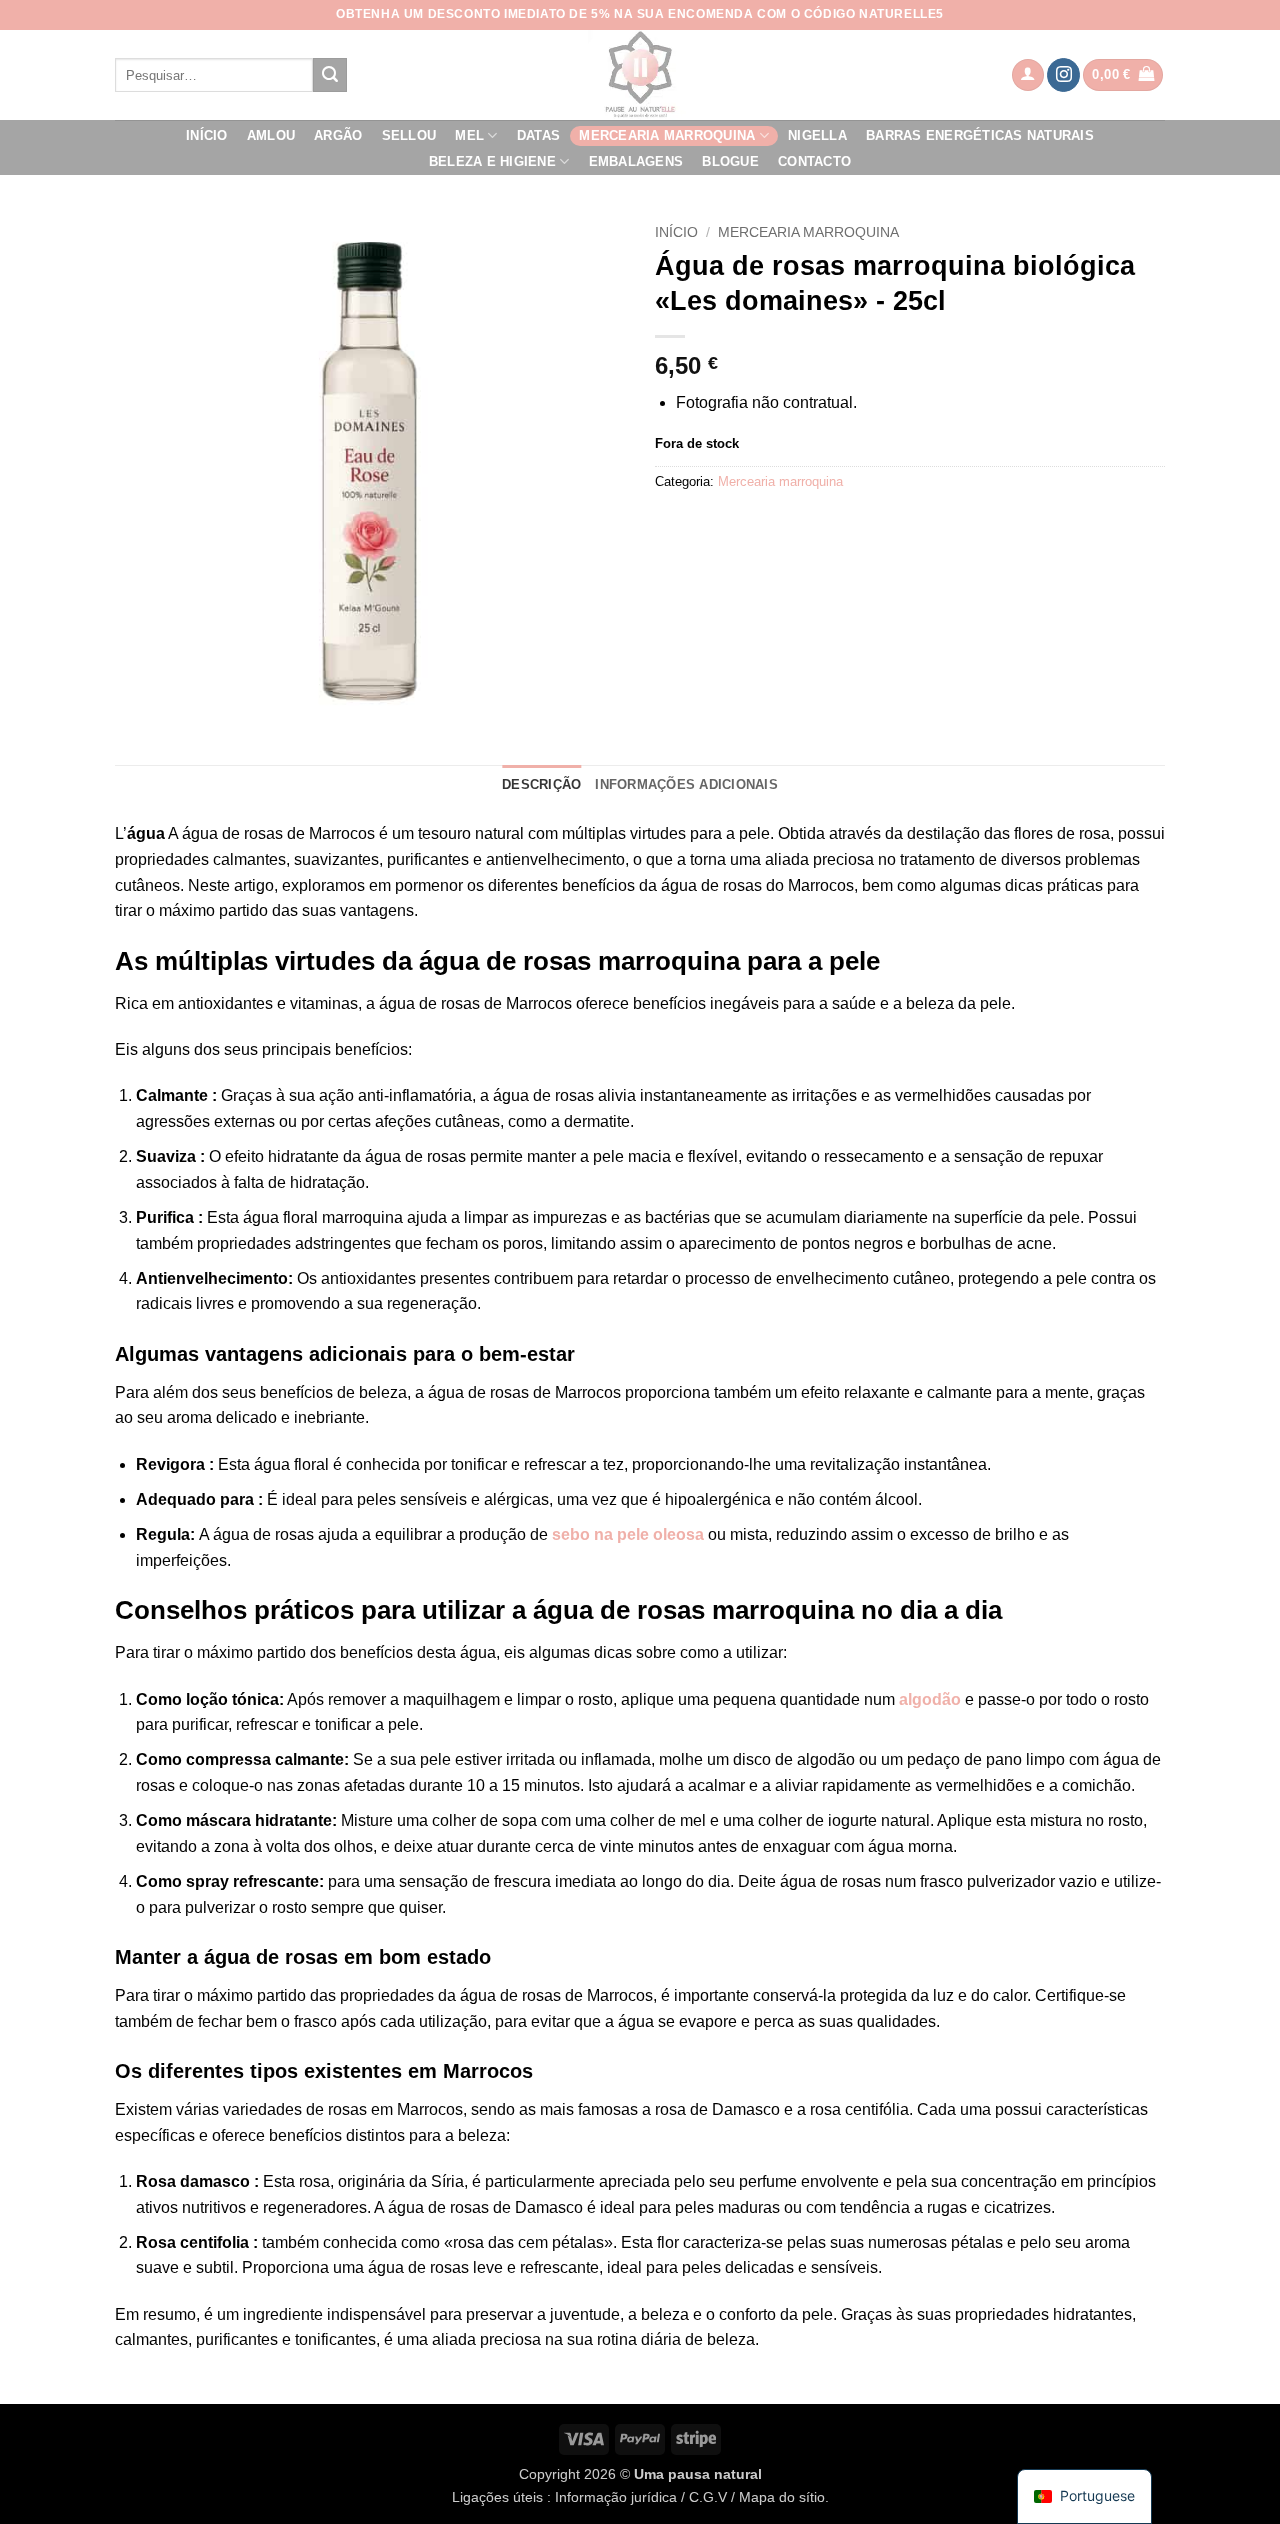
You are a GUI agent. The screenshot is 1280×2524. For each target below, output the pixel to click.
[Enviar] (330, 75)
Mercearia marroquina (667, 135)
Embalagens (636, 161)
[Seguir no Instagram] (1063, 75)
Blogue (730, 161)
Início (207, 135)
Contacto (814, 161)
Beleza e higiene (492, 161)
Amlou (271, 135)
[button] (1028, 75)
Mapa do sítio (782, 2497)
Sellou (409, 135)
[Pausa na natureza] (640, 74)
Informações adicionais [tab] (686, 784)
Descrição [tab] (541, 784)
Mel (469, 135)
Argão (338, 135)
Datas (538, 135)
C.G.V (708, 2497)
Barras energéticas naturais (980, 135)
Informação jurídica (616, 2497)
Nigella (817, 135)
